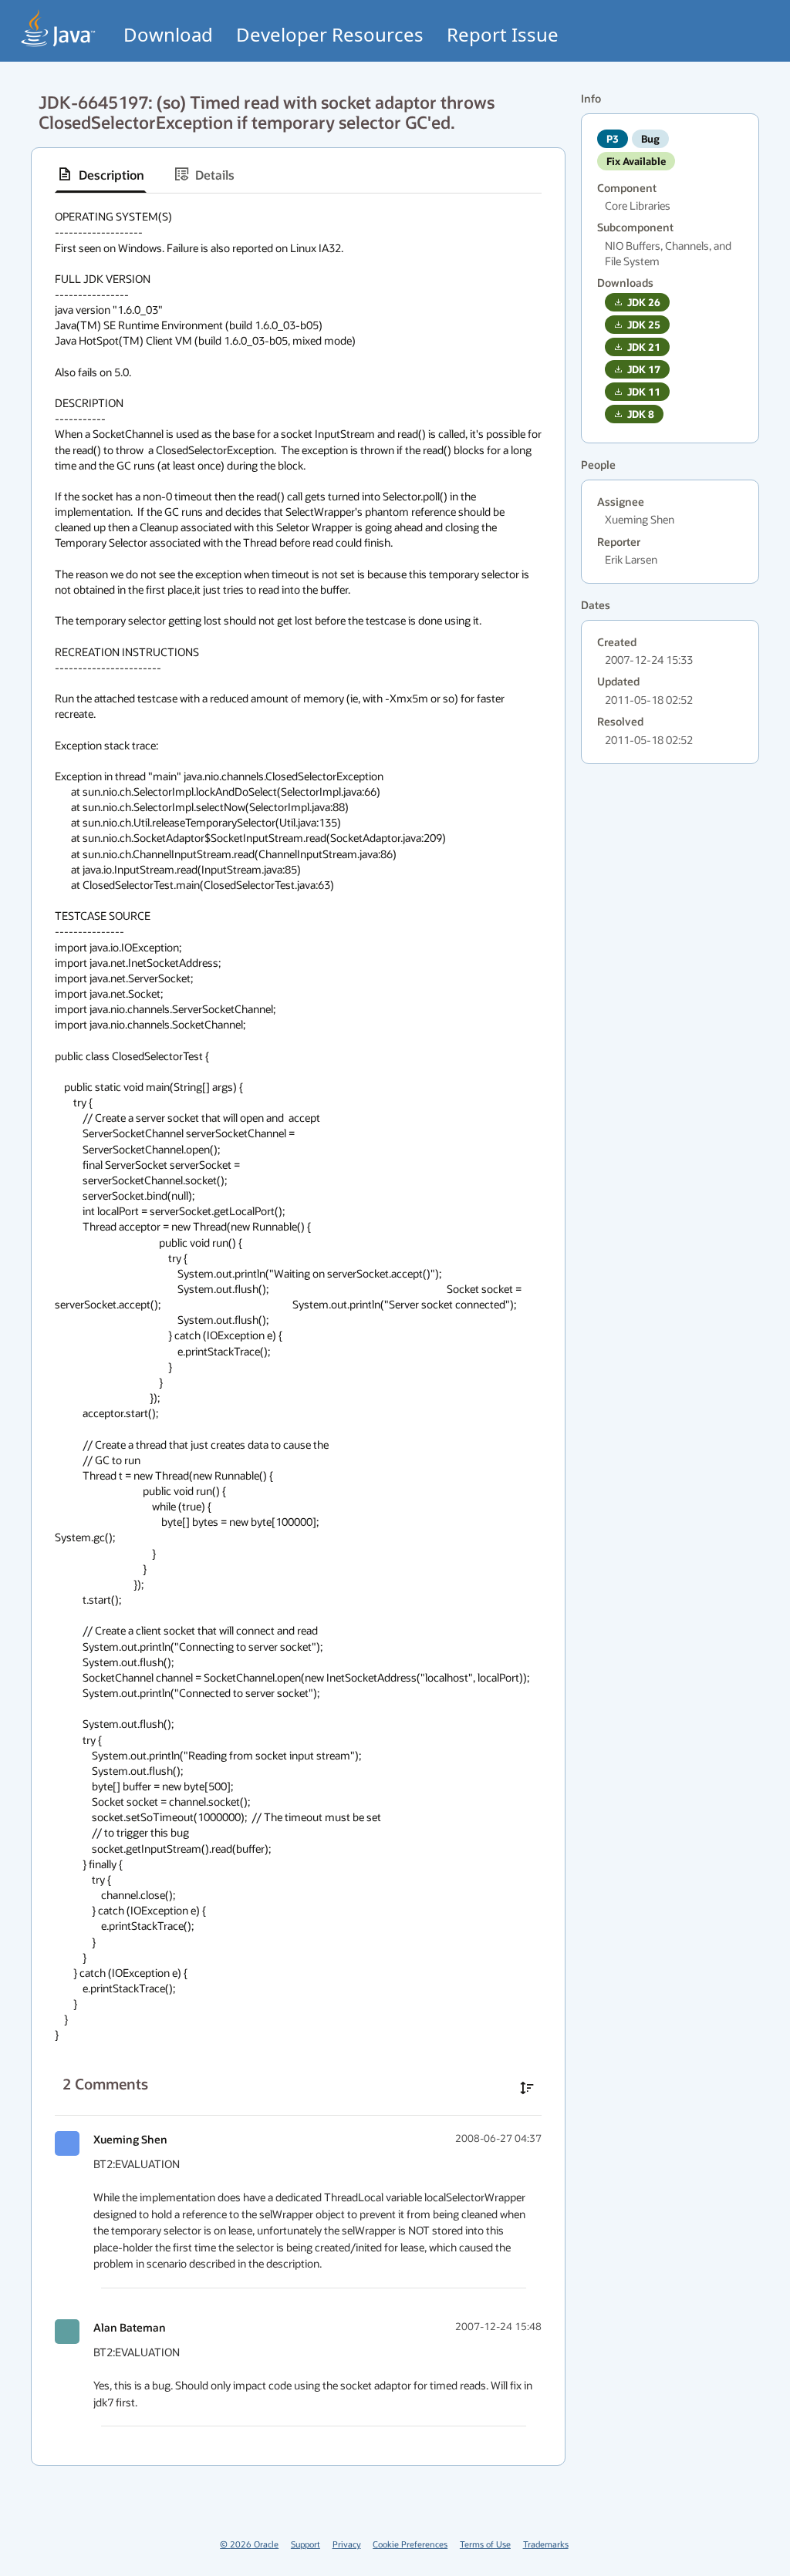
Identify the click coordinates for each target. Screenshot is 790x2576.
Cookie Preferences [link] (410, 2544)
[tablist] (298, 175)
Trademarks (546, 2544)
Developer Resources (330, 34)
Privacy (347, 2544)
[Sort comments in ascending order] (527, 2088)
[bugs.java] (59, 28)
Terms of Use (485, 2544)
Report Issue (503, 34)
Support (306, 2544)
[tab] (101, 174)
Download (168, 34)
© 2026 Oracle (249, 2544)
